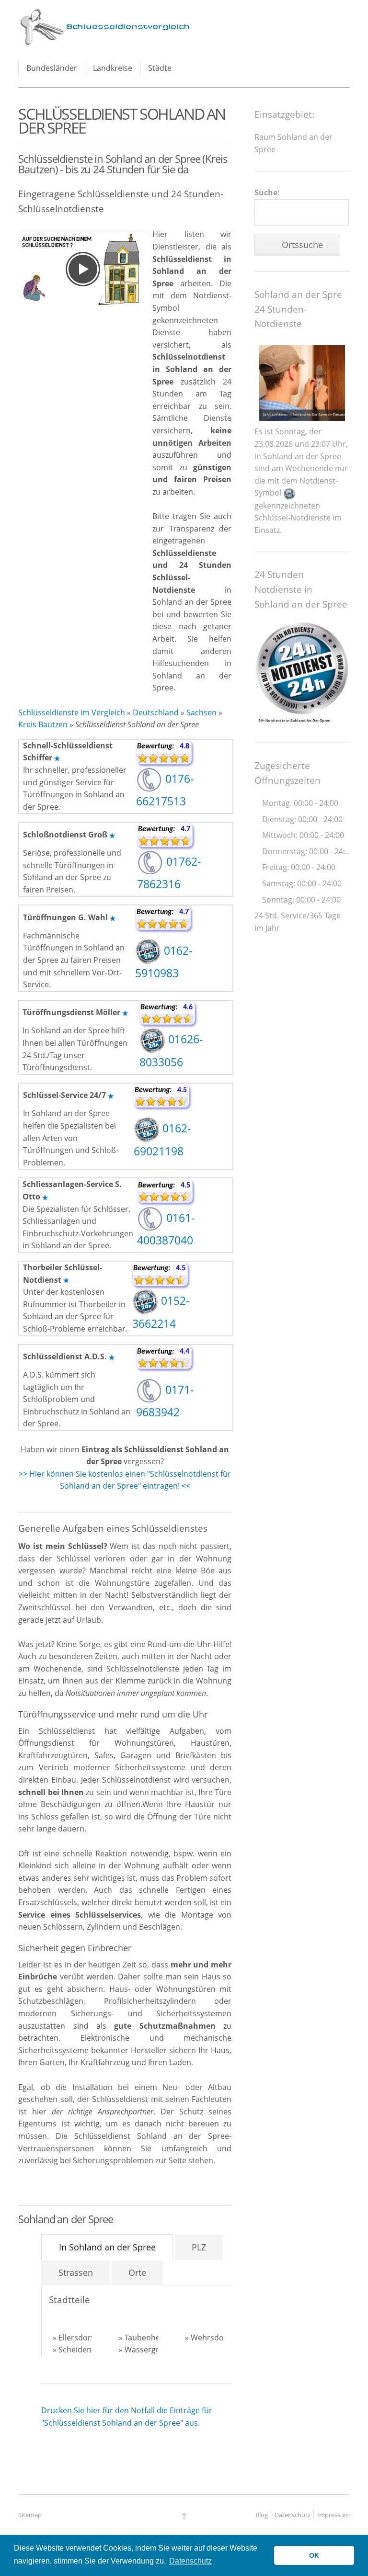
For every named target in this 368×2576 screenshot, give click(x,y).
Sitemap (30, 2515)
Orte (137, 2272)
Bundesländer (52, 68)
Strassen (76, 2272)
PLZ (199, 2247)
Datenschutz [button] (190, 2561)
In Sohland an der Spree (107, 2247)
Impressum (333, 2515)
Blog (262, 2515)
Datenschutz (293, 2515)
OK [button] (314, 2555)
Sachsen (201, 712)
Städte (160, 68)
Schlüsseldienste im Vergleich (72, 712)
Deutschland (156, 712)
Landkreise (113, 68)
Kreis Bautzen (43, 724)
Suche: (267, 192)
